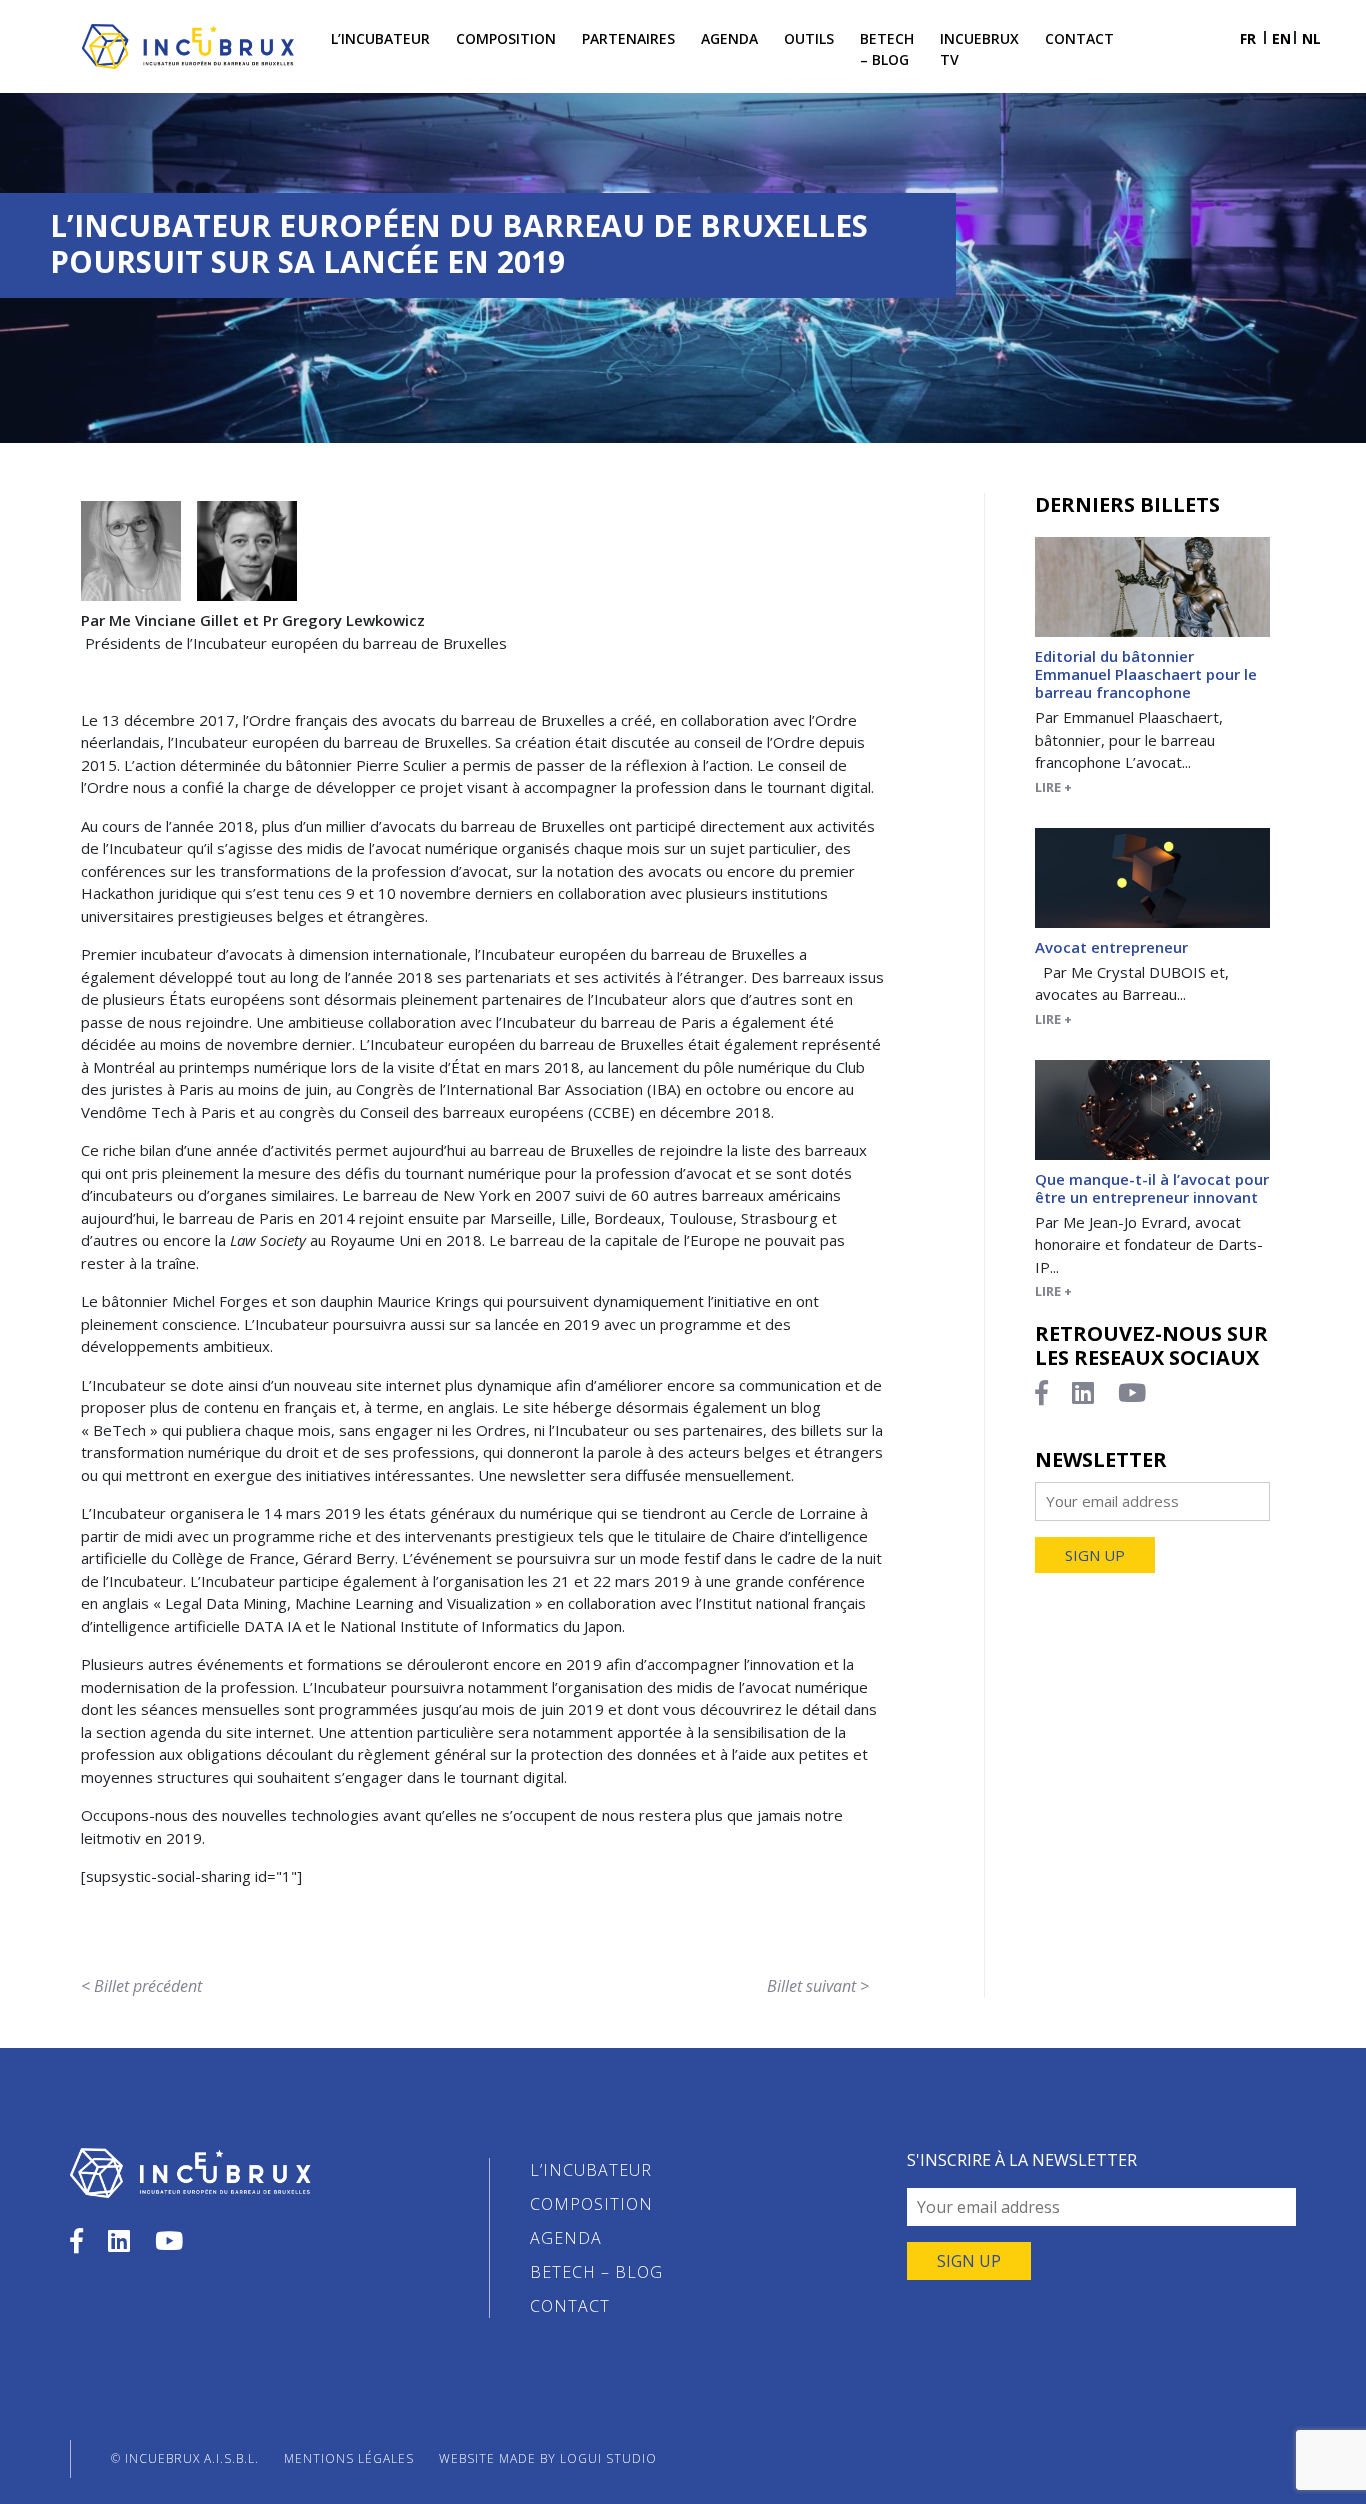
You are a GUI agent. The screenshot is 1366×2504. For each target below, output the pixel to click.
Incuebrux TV (979, 49)
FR (1248, 38)
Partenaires (628, 38)
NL (1311, 38)
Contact (1079, 38)
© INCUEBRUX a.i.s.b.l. (185, 2458)
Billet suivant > (818, 1986)
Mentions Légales (349, 2458)
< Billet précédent (141, 1986)
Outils (809, 38)
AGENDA (566, 2238)
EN (1281, 38)
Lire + (1053, 787)
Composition (506, 38)
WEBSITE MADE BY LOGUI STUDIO (548, 2458)
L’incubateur (380, 38)
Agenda (729, 38)
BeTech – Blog (887, 49)
